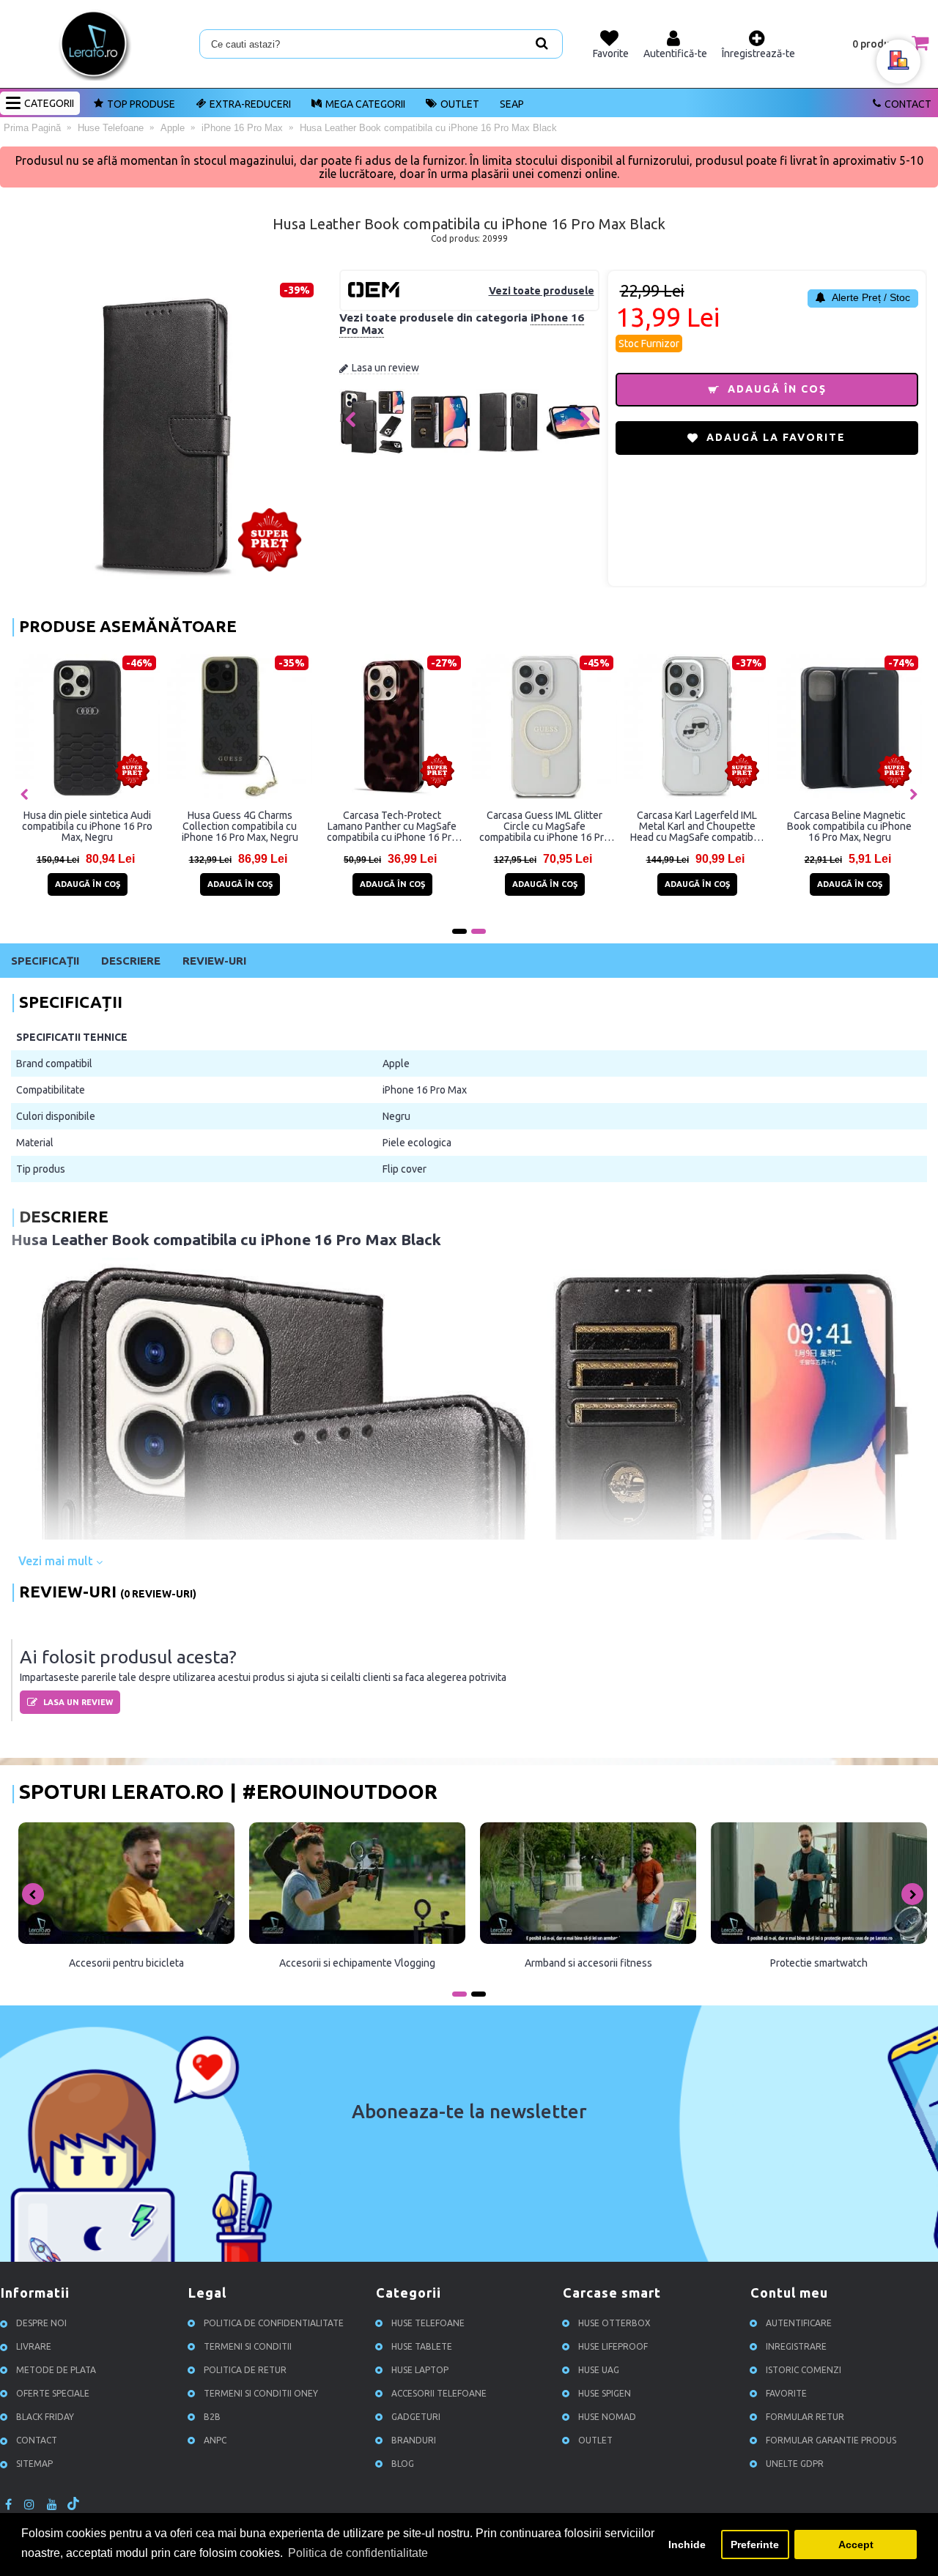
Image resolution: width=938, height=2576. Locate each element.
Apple (396, 1064)
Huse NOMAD (607, 2417)
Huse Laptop (420, 2370)
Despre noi (41, 2323)
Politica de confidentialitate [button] (358, 2553)
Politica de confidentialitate (274, 2323)
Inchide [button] (687, 2545)
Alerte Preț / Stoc (870, 297)
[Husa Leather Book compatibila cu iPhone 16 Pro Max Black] (372, 451)
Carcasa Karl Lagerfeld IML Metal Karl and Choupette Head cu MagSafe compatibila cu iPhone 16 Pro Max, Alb (697, 826)
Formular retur (805, 2417)
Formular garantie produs (831, 2440)
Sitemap (34, 2464)
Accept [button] (856, 2545)
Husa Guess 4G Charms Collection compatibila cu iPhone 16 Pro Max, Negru (240, 826)
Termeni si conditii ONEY (261, 2393)
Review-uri (214, 961)
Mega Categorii (365, 104)
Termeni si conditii (248, 2346)
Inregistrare (796, 2346)
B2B (212, 2417)
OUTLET (460, 104)
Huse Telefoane (428, 2323)
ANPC (215, 2440)
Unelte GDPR (795, 2464)
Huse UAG (599, 2370)
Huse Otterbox (614, 2323)
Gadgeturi (416, 2417)
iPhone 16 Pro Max (425, 1090)
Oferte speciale (53, 2393)
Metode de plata (56, 2370)
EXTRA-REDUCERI (250, 104)
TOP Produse (141, 104)
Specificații (45, 961)
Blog (403, 2464)
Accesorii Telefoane (439, 2393)
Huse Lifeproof (613, 2346)
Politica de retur (245, 2370)
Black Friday (45, 2417)
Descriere (131, 961)
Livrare (34, 2346)
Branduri (414, 2440)
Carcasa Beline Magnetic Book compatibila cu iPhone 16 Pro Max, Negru (849, 826)
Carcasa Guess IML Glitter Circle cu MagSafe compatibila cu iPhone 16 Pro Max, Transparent (544, 826)
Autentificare (799, 2323)
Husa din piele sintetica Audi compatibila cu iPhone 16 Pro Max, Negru (87, 826)
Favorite (786, 2393)
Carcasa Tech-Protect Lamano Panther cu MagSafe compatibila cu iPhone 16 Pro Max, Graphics (392, 826)
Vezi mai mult (57, 1561)
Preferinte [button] (755, 2545)
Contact (908, 104)
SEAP (512, 104)
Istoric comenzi (804, 2370)
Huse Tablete (422, 2346)
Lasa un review (385, 368)
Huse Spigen (605, 2393)
